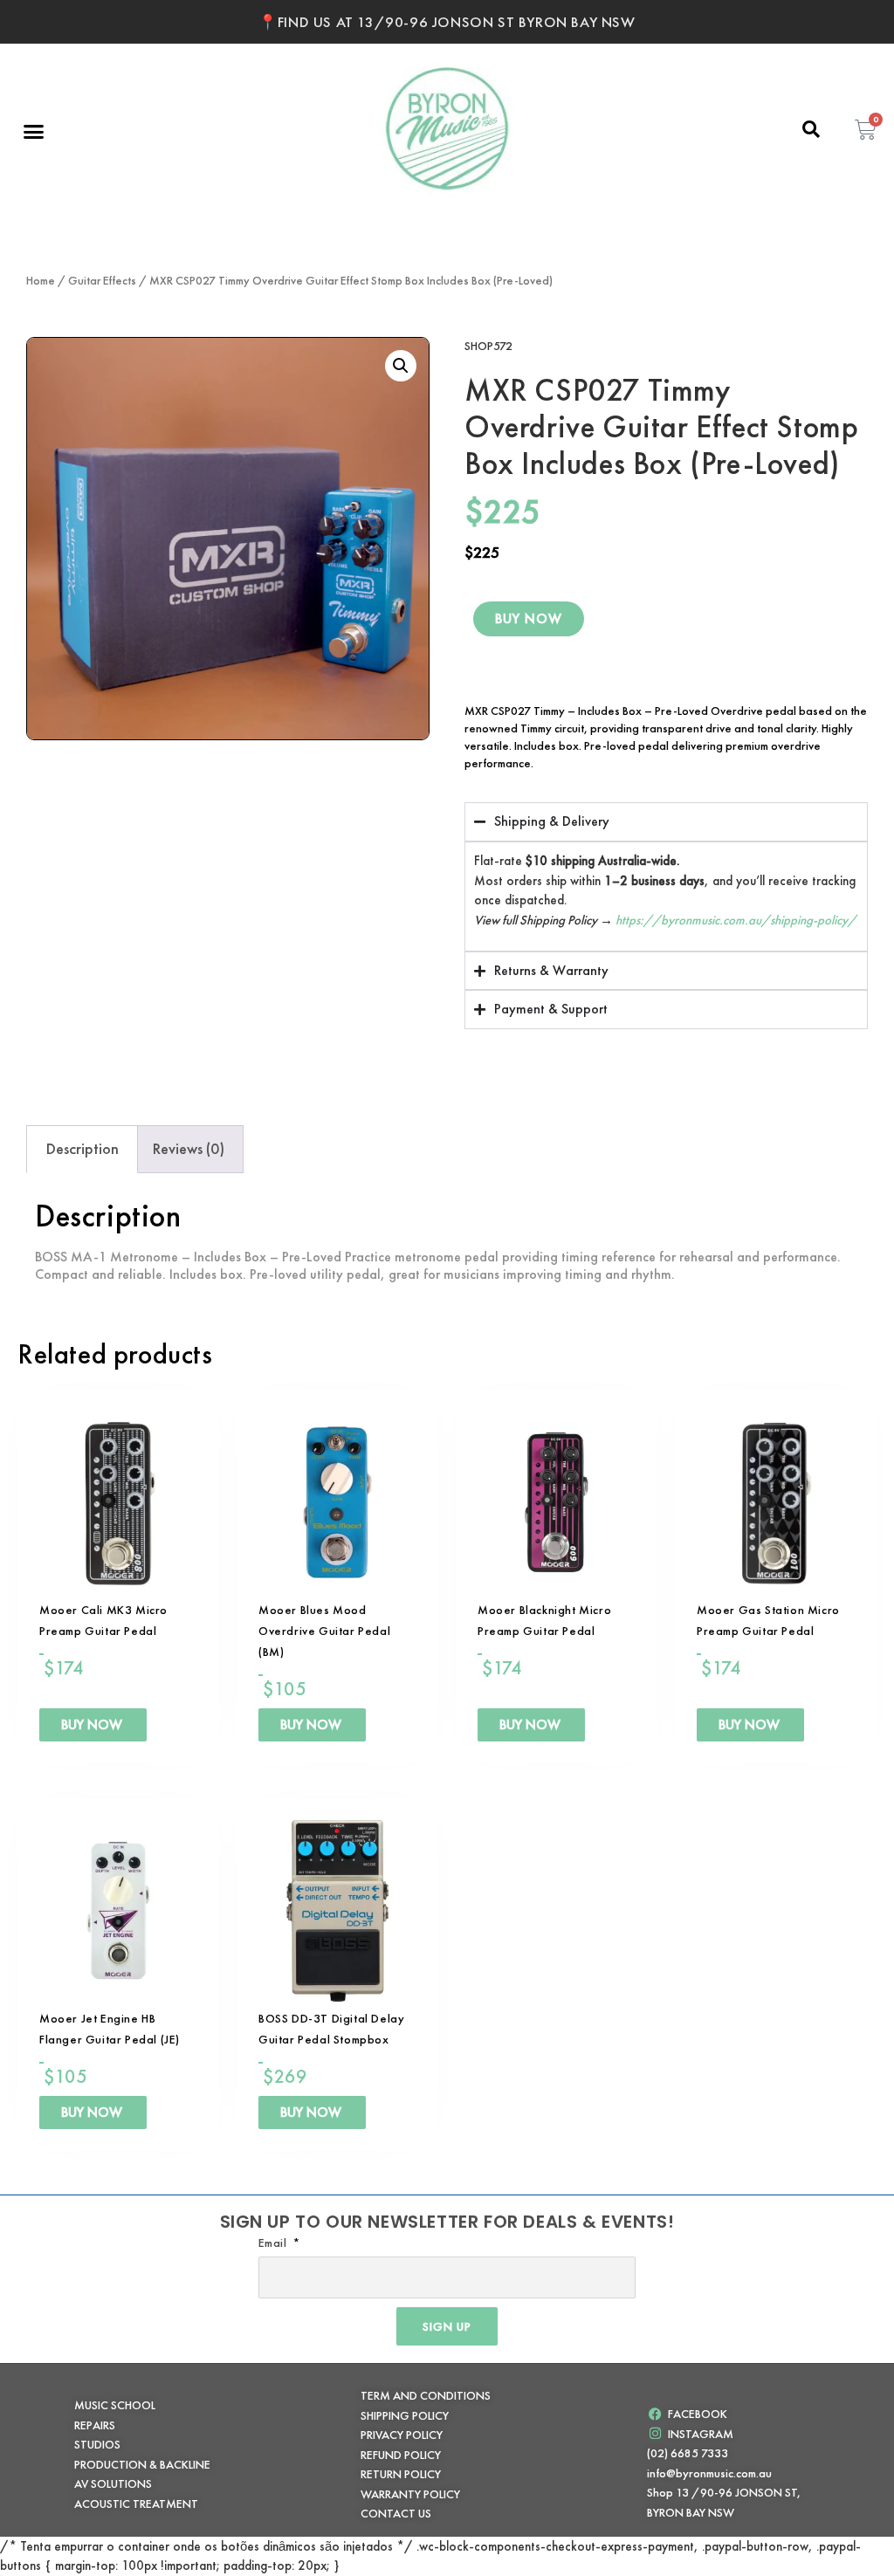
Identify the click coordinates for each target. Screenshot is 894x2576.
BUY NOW (529, 619)
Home (41, 280)
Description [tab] (83, 1148)
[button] (34, 131)
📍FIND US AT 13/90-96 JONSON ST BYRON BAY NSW (447, 22)
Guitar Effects (102, 280)
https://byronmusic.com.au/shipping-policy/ (736, 919)
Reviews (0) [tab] (189, 1148)
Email (275, 2243)
